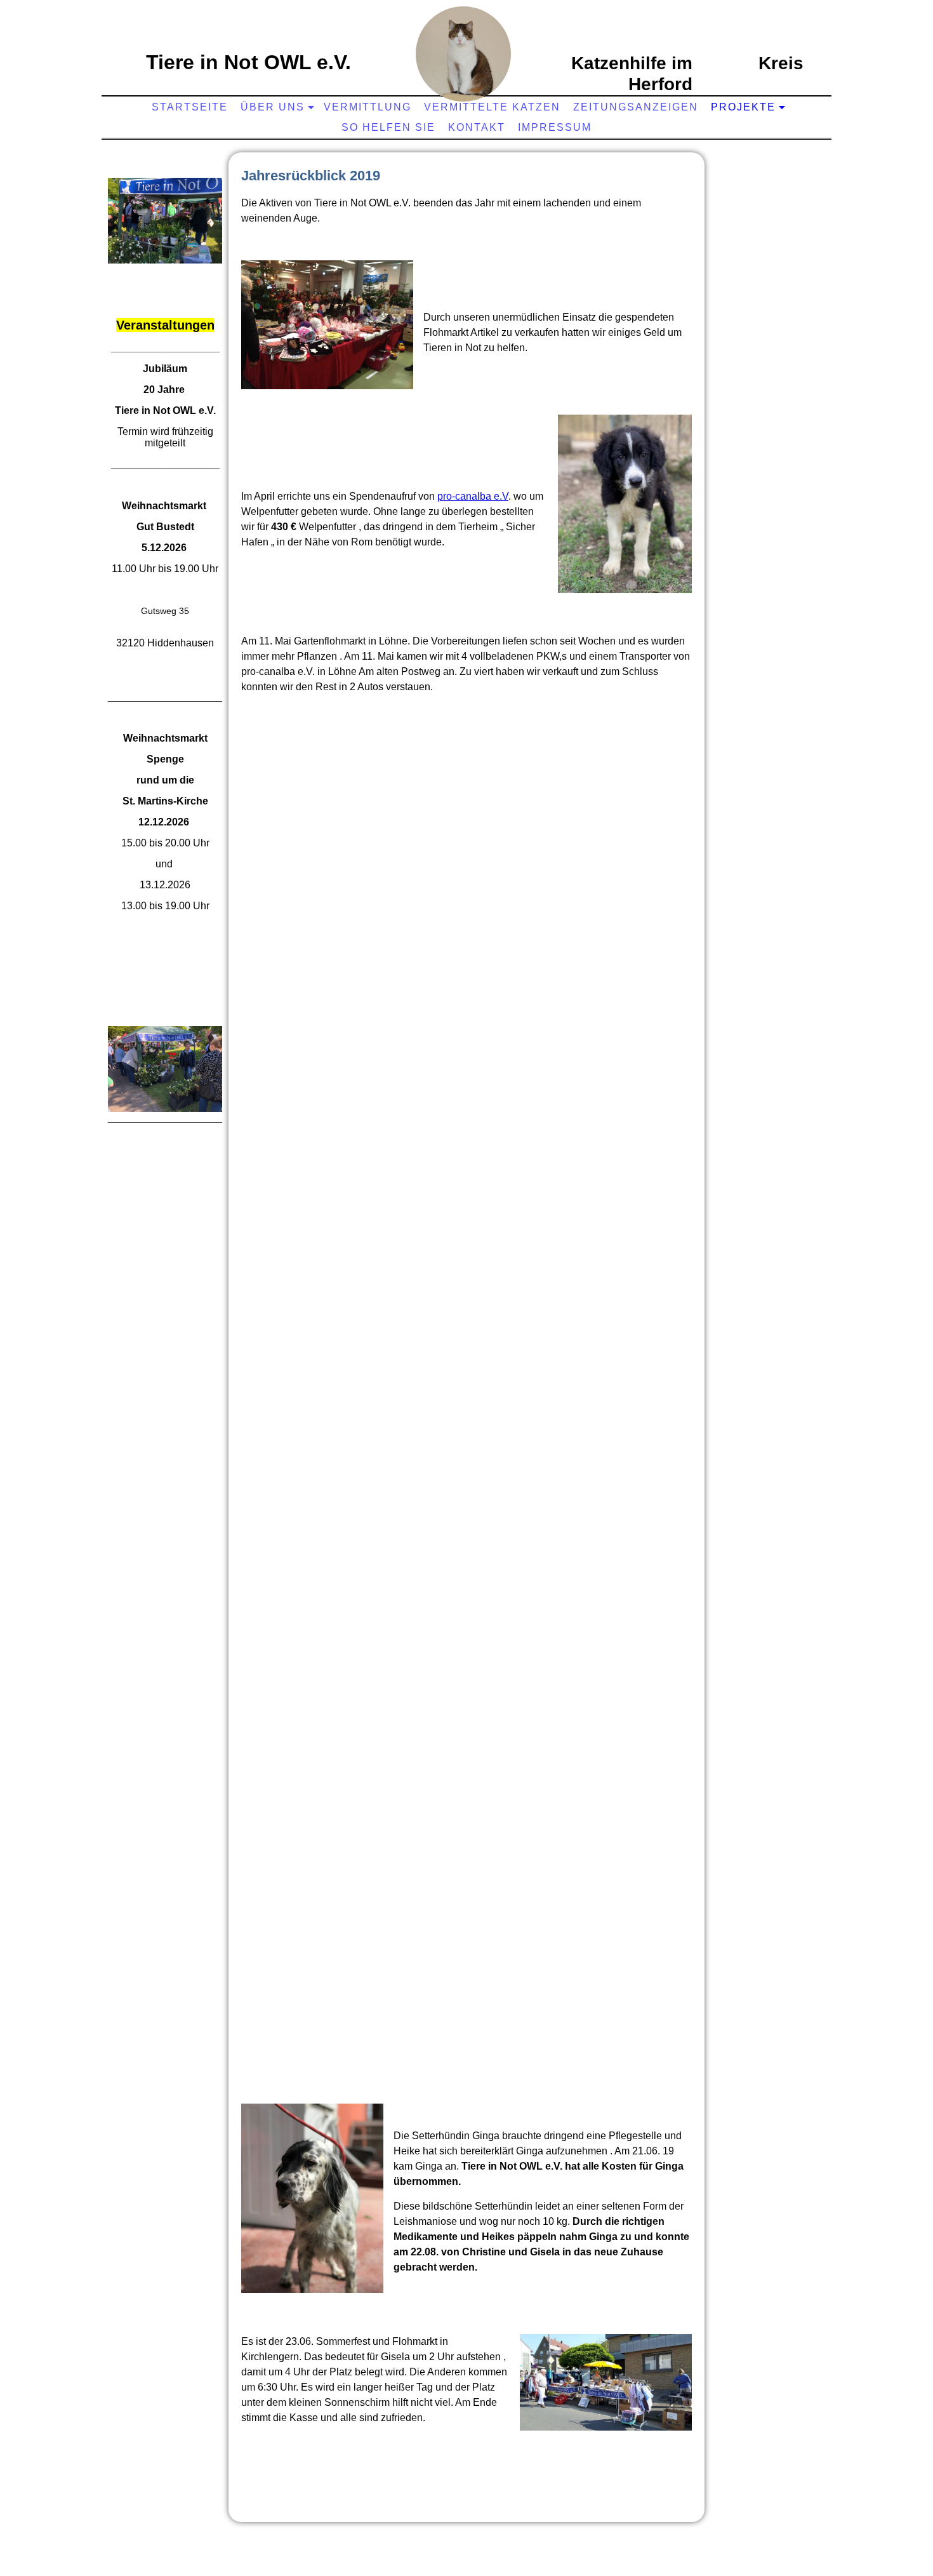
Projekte (743, 107)
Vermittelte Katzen (492, 107)
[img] (463, 54)
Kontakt (477, 127)
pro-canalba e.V (473, 496)
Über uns (273, 107)
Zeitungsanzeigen (636, 107)
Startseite (190, 107)
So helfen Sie (388, 127)
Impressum (555, 127)
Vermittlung (367, 107)
